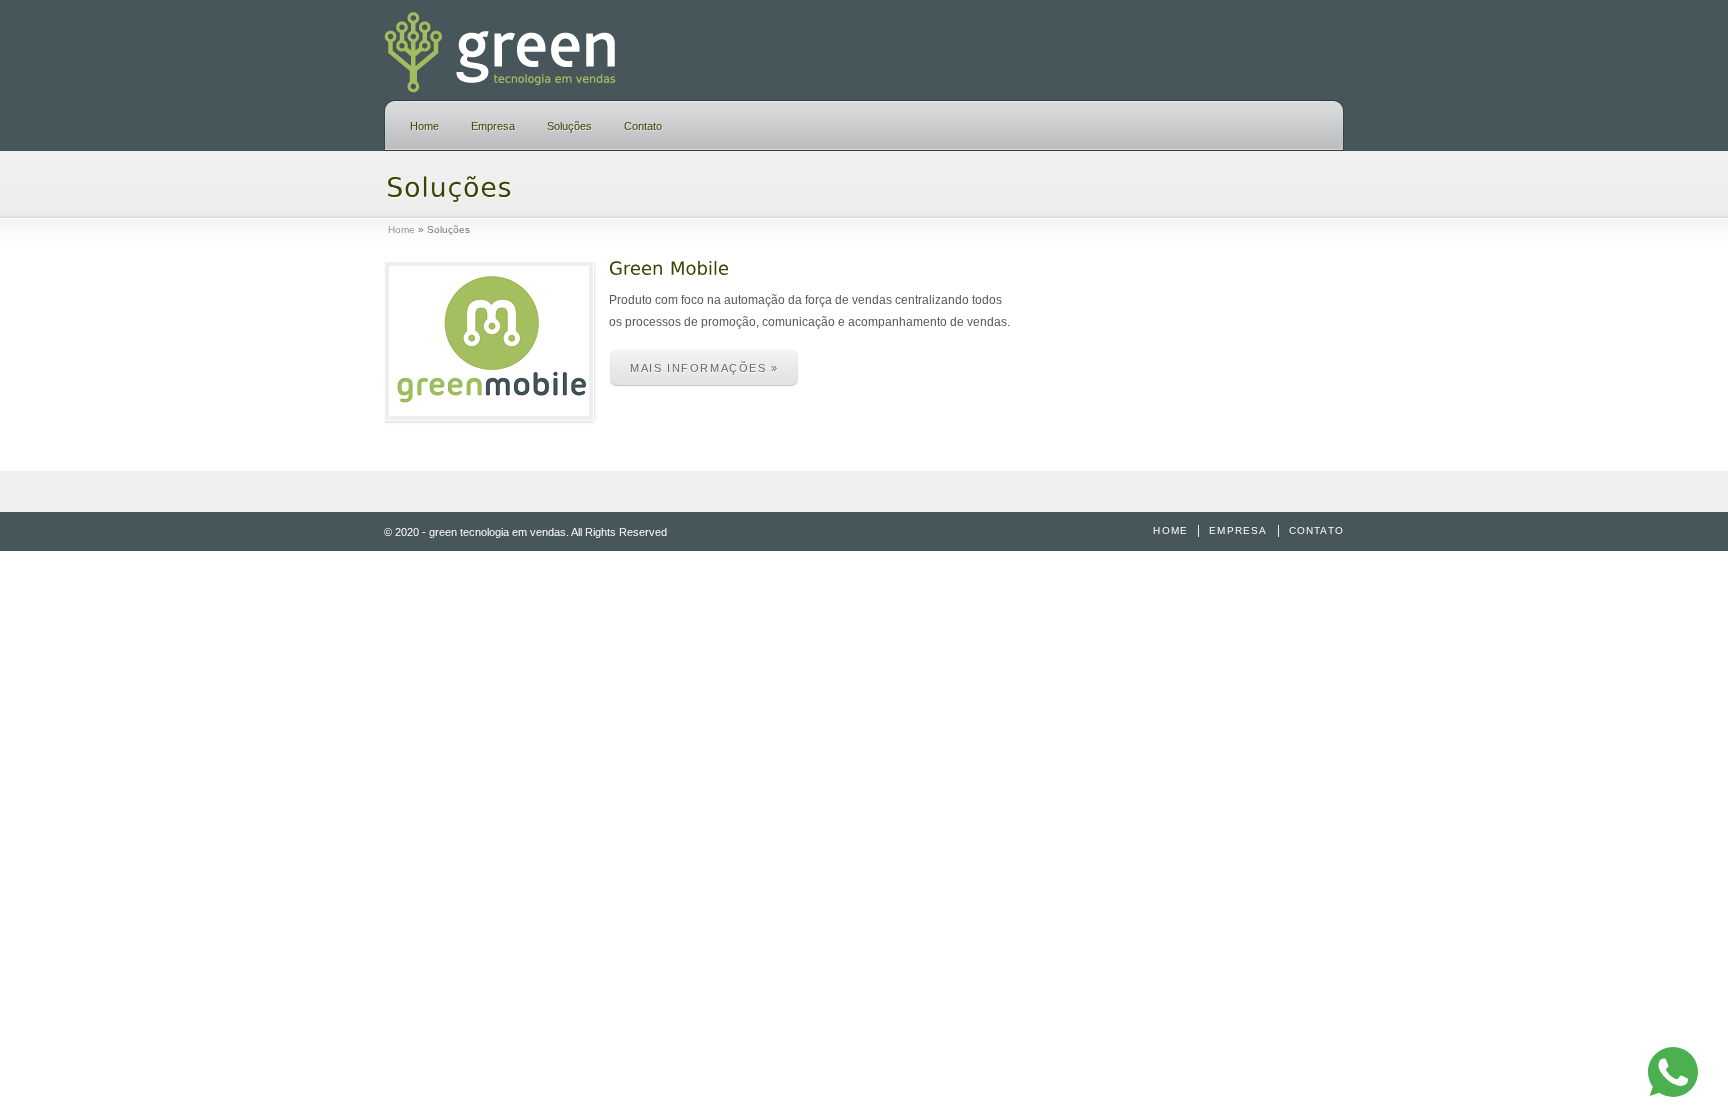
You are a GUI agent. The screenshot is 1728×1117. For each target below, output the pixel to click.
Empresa (493, 126)
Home (424, 126)
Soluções (569, 126)
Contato (643, 126)
